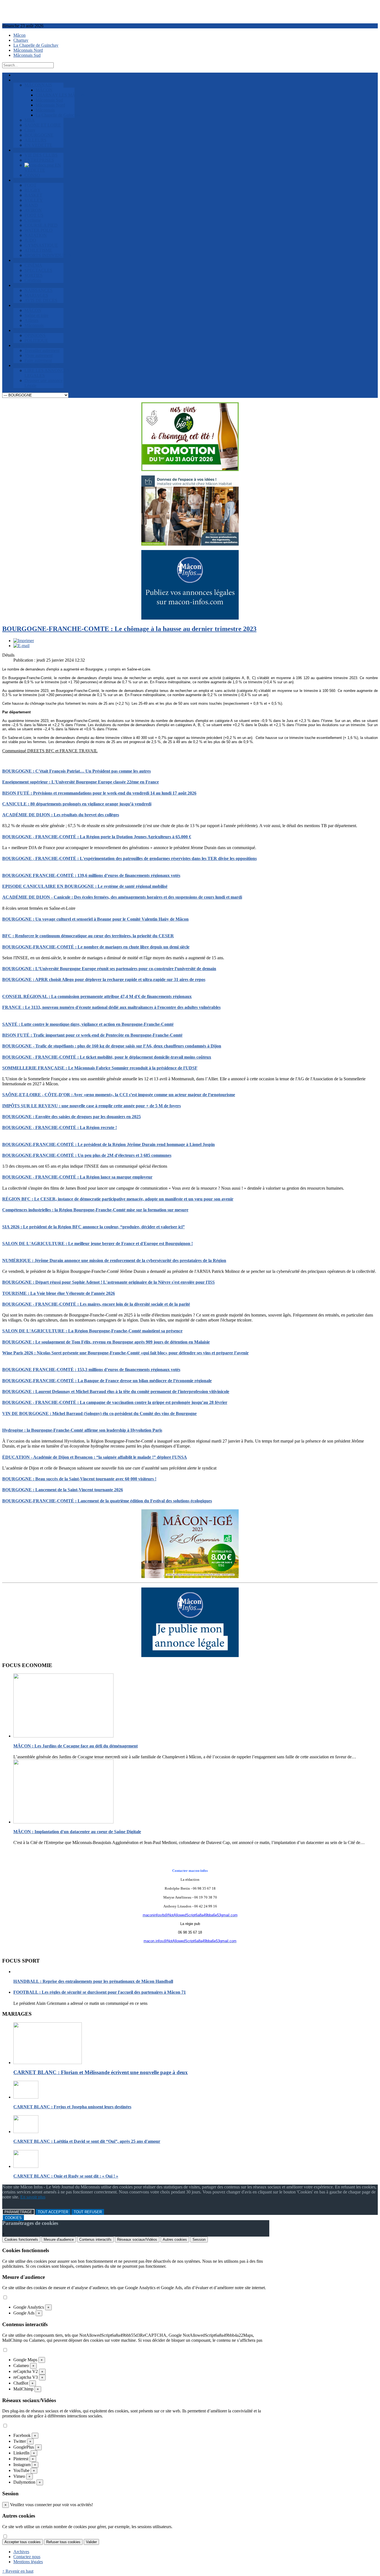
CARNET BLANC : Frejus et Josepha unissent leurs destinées (72, 2107)
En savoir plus (33, 2197)
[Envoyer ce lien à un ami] (21, 646)
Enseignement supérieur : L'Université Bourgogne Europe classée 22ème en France (81, 782)
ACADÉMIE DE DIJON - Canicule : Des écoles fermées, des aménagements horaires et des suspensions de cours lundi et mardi (122, 897)
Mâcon (19, 35)
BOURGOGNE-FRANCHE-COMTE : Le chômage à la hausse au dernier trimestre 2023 (129, 629)
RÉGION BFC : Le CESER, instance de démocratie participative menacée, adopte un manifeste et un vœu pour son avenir (118, 1199)
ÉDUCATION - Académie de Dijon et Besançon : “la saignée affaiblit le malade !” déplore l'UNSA (95, 1457)
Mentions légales (28, 2562)
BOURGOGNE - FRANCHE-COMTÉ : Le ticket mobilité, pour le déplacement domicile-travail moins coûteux (107, 1057)
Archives (21, 2552)
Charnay (21, 40)
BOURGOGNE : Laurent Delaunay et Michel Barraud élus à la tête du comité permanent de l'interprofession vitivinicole (116, 1391)
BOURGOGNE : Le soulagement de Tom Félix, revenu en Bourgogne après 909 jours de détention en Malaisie (106, 1342)
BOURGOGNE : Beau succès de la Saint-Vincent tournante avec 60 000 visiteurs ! (79, 1479)
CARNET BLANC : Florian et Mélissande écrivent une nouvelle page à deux (101, 2072)
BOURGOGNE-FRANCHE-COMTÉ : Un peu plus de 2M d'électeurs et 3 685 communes (87, 1155)
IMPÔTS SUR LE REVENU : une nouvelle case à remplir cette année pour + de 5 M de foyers (92, 1106)
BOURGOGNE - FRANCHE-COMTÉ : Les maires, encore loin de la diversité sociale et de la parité (96, 1304)
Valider (91, 2542)
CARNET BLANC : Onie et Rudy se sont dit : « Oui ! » (66, 2176)
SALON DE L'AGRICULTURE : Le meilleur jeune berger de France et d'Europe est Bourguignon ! (98, 1243)
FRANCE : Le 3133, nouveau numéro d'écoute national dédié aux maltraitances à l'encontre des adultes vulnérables (111, 1007)
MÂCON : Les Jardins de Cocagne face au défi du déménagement (76, 1746)
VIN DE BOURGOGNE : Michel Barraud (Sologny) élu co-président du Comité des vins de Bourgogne (99, 1413)
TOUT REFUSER (88, 2212)
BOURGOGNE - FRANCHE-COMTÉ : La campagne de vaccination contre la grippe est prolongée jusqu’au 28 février (115, 1402)
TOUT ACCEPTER (53, 2212)
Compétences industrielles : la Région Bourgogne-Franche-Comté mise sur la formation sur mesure (95, 1210)
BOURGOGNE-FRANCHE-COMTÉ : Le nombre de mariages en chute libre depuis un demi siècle (96, 947)
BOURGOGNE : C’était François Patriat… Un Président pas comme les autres (77, 771)
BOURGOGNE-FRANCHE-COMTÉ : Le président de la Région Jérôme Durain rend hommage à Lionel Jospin (108, 1144)
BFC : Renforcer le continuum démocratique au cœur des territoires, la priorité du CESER (88, 936)
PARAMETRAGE (18, 2212)
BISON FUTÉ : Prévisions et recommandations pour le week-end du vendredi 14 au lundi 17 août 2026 (99, 793)
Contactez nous (27, 2557)
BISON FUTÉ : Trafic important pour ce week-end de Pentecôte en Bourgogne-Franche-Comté (92, 1035)
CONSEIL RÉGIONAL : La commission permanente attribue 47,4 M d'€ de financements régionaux (97, 996)
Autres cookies (175, 2239)
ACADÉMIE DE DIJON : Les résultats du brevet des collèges (61, 815)
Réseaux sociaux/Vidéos (137, 2239)
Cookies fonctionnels (21, 2239)
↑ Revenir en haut (18, 2571)
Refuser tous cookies (63, 2542)
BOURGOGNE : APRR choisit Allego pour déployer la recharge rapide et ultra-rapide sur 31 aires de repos (104, 979)
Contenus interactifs (95, 2239)
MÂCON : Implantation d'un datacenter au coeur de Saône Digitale (77, 1832)
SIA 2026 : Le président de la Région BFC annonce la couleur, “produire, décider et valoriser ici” (93, 1227)
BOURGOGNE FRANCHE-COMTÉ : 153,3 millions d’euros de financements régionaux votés (91, 1370)
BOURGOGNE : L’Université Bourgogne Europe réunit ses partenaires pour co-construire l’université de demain (109, 969)
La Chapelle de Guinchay (36, 45)
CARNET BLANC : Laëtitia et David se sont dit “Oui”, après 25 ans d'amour (87, 2141)
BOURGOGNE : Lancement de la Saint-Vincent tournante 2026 (63, 1490)
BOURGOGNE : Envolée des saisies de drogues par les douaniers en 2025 (71, 1117)
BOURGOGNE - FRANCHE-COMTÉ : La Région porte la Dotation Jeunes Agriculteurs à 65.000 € (97, 837)
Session (199, 2239)
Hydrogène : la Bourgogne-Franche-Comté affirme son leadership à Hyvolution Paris (82, 1430)
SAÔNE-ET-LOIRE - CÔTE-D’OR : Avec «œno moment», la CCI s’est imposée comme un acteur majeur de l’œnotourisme (119, 1095)
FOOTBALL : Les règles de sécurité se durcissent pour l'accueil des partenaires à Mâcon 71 (100, 1992)
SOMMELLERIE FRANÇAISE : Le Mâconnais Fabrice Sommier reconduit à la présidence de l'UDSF (100, 1068)
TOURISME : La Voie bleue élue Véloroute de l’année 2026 (59, 1293)
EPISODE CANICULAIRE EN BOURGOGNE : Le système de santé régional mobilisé (85, 886)
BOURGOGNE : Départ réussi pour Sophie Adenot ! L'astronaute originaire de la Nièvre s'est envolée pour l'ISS (108, 1282)
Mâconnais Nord (28, 50)
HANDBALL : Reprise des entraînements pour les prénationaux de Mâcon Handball (93, 1981)
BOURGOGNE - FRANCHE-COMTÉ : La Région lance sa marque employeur (77, 1177)
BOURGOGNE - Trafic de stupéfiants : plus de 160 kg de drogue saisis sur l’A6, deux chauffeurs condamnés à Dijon (112, 1046)
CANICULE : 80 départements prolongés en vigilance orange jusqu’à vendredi (77, 804)
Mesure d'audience (59, 2239)
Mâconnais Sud (27, 55)
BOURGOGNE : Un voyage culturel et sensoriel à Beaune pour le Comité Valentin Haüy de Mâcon (95, 919)
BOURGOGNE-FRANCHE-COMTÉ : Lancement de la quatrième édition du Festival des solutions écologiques (107, 1501)
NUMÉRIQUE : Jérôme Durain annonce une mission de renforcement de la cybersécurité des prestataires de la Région (114, 1260)
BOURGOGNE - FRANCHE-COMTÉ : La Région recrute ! (60, 1127)
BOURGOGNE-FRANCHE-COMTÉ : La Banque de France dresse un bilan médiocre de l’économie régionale (107, 1381)
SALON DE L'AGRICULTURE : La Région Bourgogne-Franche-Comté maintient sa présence (92, 1331)
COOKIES (13, 2218)
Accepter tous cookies (23, 2542)
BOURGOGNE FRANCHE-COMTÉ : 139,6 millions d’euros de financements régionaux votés (91, 875)
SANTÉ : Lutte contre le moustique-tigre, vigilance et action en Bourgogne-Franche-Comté (88, 1024)
